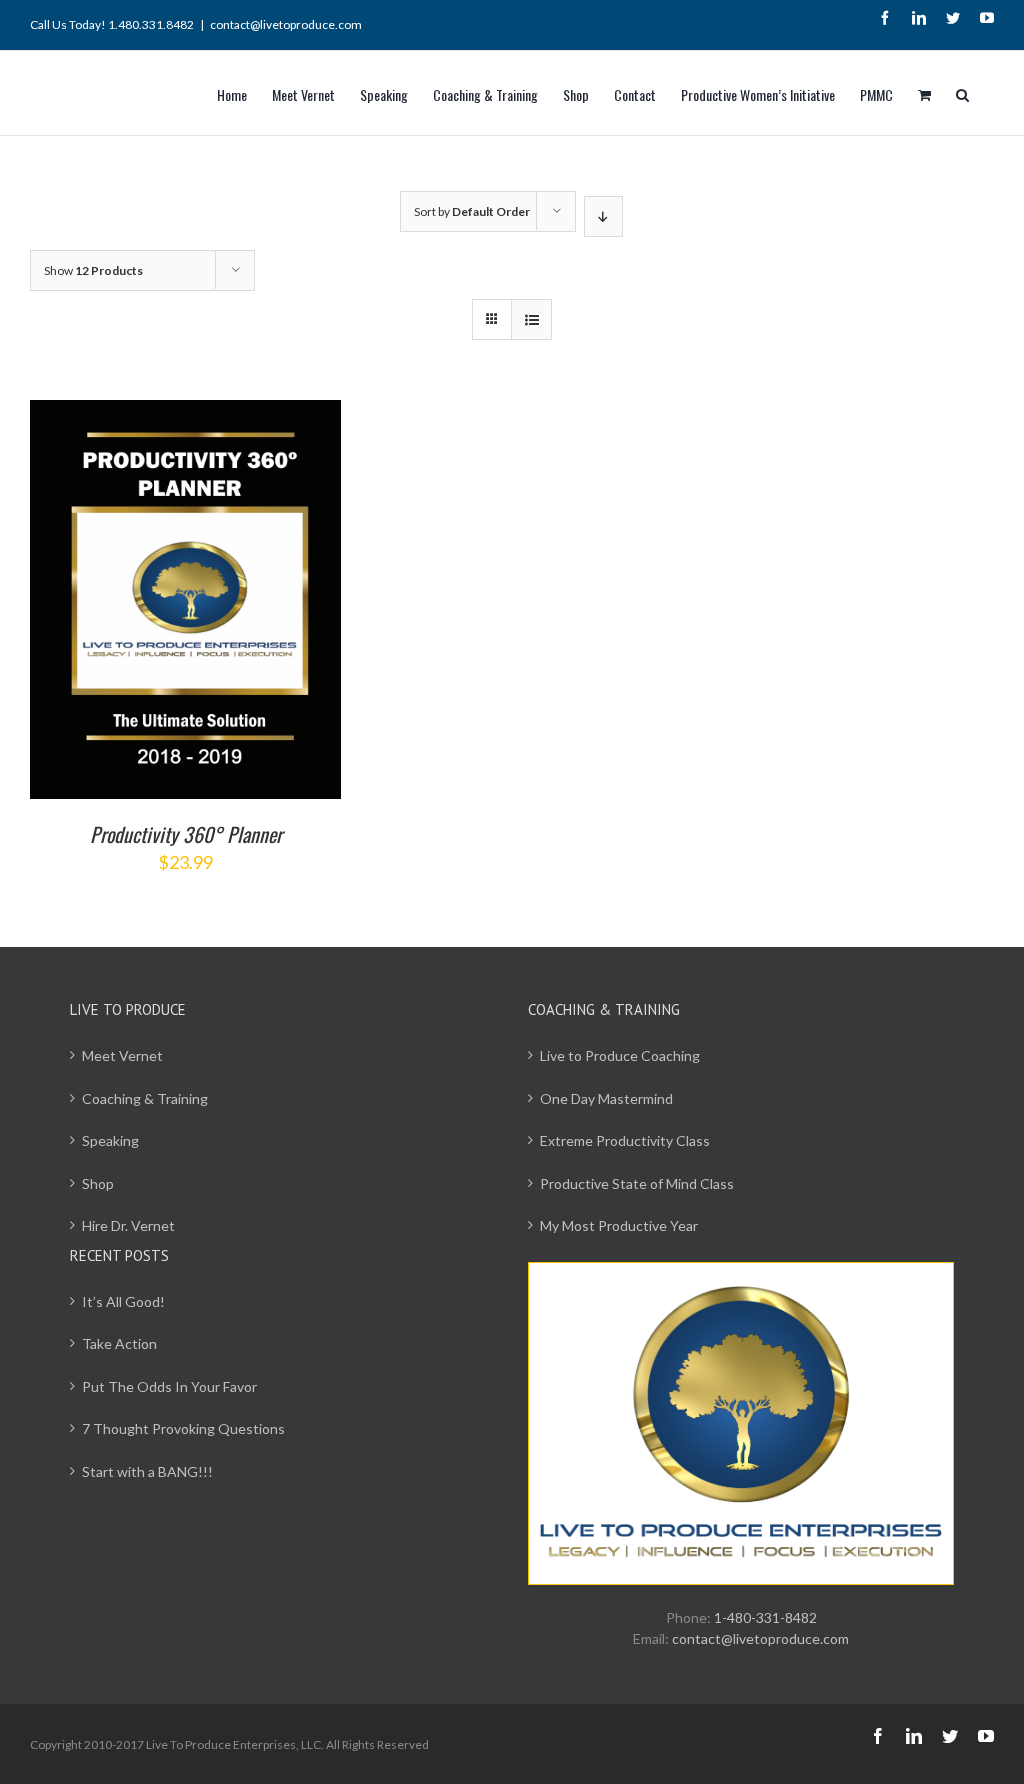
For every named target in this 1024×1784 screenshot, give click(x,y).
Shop (98, 1183)
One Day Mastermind (606, 1098)
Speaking (110, 1140)
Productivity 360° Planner (186, 834)
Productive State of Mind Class (637, 1183)
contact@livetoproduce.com (286, 24)
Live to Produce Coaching (620, 1055)
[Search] (962, 93)
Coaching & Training (145, 1098)
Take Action (119, 1343)
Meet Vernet (122, 1055)
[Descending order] (603, 216)
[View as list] (531, 319)
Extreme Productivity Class (625, 1140)
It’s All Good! (123, 1301)
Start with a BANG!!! (147, 1471)
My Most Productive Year (619, 1225)
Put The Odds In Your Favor (169, 1386)
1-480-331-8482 (765, 1617)
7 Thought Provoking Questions (183, 1428)
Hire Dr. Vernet (128, 1225)
